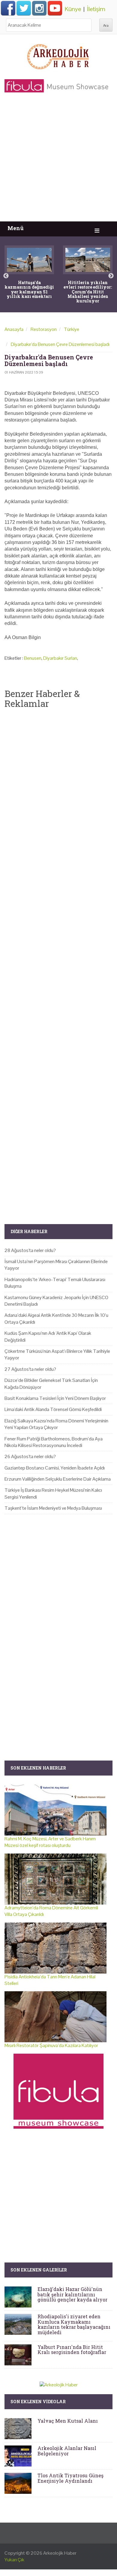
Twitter (24, 8)
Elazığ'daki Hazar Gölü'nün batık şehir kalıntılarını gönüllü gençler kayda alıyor (72, 2294)
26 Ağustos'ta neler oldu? (30, 1456)
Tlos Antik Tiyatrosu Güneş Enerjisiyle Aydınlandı (70, 2478)
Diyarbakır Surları (60, 658)
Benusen (33, 658)
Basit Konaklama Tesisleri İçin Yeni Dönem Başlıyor (55, 1398)
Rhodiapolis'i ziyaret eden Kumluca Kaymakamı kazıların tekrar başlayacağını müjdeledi (74, 2324)
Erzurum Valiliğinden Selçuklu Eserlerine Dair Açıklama (58, 1479)
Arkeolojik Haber (60, 2553)
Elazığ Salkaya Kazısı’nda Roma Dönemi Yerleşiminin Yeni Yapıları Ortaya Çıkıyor (56, 1424)
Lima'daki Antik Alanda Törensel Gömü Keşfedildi (53, 1409)
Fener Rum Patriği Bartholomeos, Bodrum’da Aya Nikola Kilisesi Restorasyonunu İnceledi (54, 1442)
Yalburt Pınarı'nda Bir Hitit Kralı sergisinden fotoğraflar (72, 2350)
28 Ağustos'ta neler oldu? (30, 1250)
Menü (16, 228)
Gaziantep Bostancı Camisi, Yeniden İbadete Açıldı (55, 1468)
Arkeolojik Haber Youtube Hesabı (55, 8)
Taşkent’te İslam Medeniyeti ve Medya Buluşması (53, 1508)
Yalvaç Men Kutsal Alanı (68, 2421)
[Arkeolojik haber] (58, 55)
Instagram (39, 8)
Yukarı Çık (14, 2560)
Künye (73, 9)
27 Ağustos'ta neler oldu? (30, 1369)
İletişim (96, 9)
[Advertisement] (58, 160)
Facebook (8, 8)
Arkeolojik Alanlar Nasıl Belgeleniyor (67, 2451)
